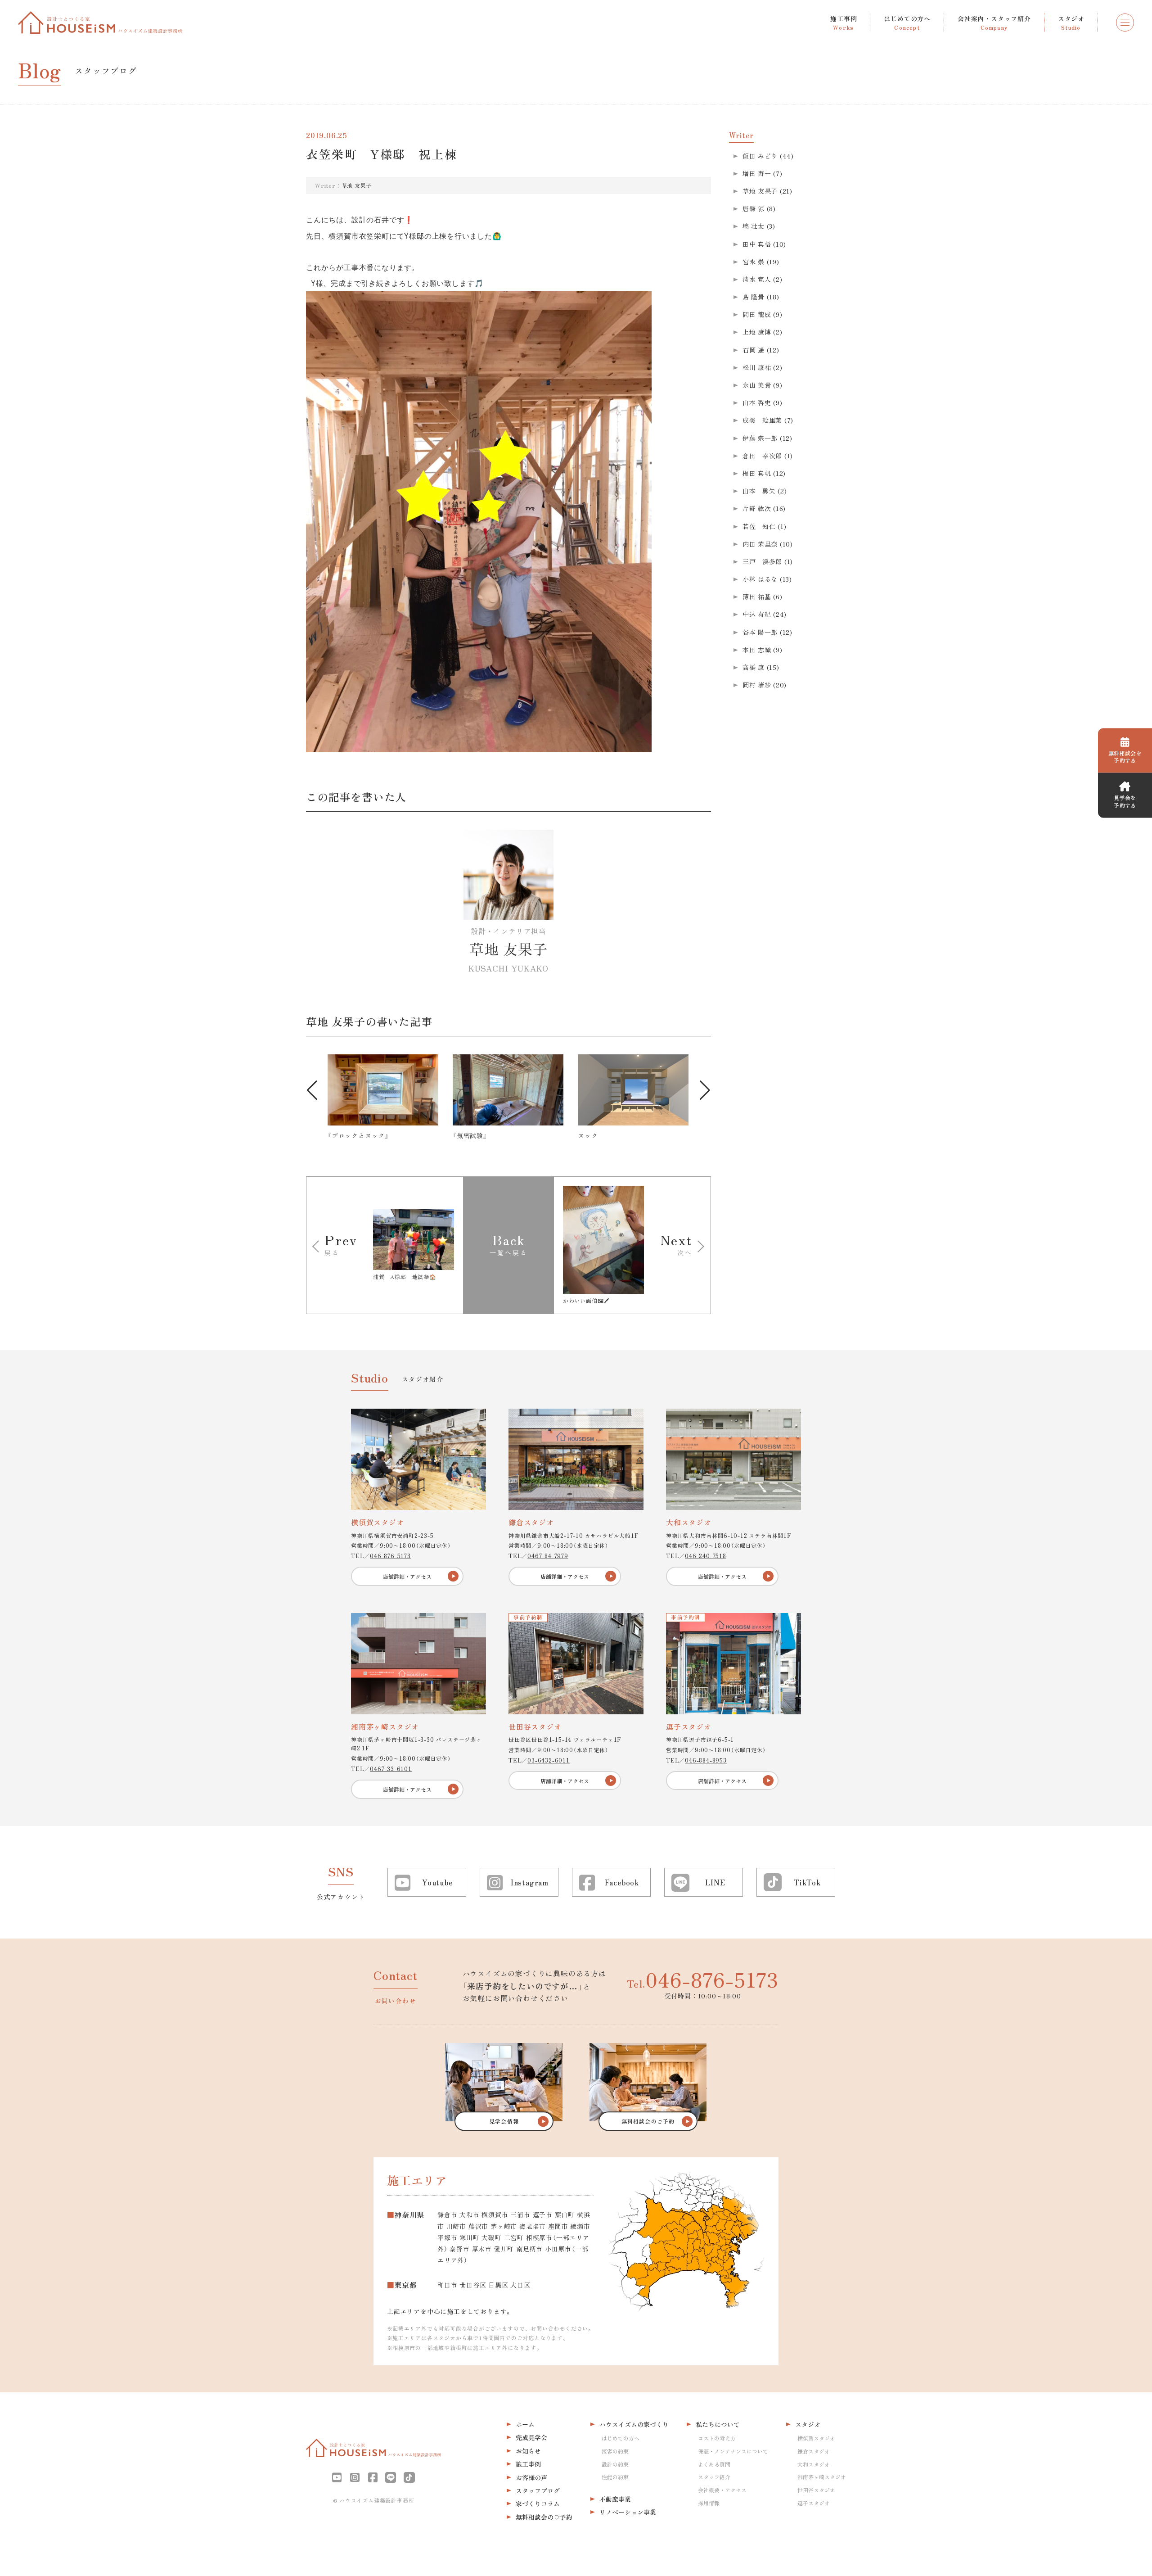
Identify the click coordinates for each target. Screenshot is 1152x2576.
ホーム (525, 2424)
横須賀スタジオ (816, 2438)
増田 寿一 (757, 173)
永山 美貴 (757, 385)
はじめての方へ (621, 2438)
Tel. (703, 1979)
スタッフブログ (538, 2490)
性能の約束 (615, 2477)
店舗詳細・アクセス (407, 1576)
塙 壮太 (754, 226)
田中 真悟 (757, 244)
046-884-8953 (706, 1760)
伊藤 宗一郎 (760, 438)
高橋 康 (754, 667)
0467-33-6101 (391, 1769)
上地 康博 (757, 332)
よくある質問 (714, 2464)
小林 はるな (760, 579)
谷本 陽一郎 (760, 632)
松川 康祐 (757, 367)
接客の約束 (615, 2451)
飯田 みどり (760, 156)
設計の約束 (615, 2464)
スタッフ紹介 (714, 2477)
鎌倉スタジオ (814, 2451)
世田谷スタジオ (816, 2490)
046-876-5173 (390, 1556)
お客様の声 (531, 2477)
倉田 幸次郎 (762, 456)
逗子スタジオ (814, 2503)
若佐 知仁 (759, 526)
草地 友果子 (357, 185)
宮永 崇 (754, 262)
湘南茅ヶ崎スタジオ (822, 2477)
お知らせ (528, 2451)
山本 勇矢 (759, 491)
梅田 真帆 (757, 473)
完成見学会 (531, 2437)
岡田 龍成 (757, 314)
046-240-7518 (706, 1556)
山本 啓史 (757, 402)
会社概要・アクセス (722, 2490)
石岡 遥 (754, 350)
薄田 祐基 (757, 597)
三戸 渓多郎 (762, 561)
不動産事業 (615, 2499)
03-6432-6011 (549, 1760)
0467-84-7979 (548, 1556)
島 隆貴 (754, 297)
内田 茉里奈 (760, 544)
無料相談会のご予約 (544, 2517)
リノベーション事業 (628, 2512)
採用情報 (709, 2503)
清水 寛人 (757, 279)
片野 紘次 (757, 508)
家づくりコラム (538, 2504)
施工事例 (528, 2464)
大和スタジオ (814, 2464)
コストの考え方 (717, 2438)
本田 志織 (757, 650)
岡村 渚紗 (757, 685)
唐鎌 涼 (754, 208)
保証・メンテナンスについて (733, 2451)
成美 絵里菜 (762, 420)
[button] (312, 1090)
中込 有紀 (757, 614)
